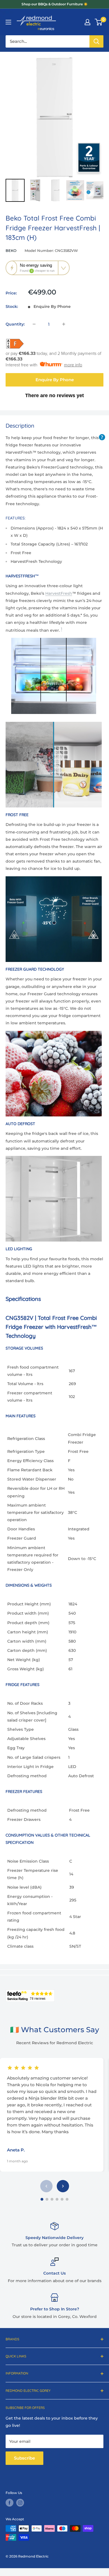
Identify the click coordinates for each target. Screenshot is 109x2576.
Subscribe (24, 2458)
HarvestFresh (59, 593)
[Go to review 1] (42, 2199)
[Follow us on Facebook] (10, 2503)
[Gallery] (54, 130)
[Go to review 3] (52, 2199)
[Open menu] (8, 22)
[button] (38, 268)
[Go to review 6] (67, 2199)
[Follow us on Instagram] (20, 2503)
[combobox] (48, 41)
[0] (99, 22)
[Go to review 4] (57, 2199)
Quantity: (15, 324)
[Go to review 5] (62, 2199)
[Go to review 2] (47, 2199)
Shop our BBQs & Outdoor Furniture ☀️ (55, 4)
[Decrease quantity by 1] (34, 324)
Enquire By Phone (55, 380)
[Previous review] (46, 2186)
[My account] (87, 22)
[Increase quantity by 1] (64, 324)
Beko (11, 250)
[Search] (96, 41)
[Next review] (63, 2186)
